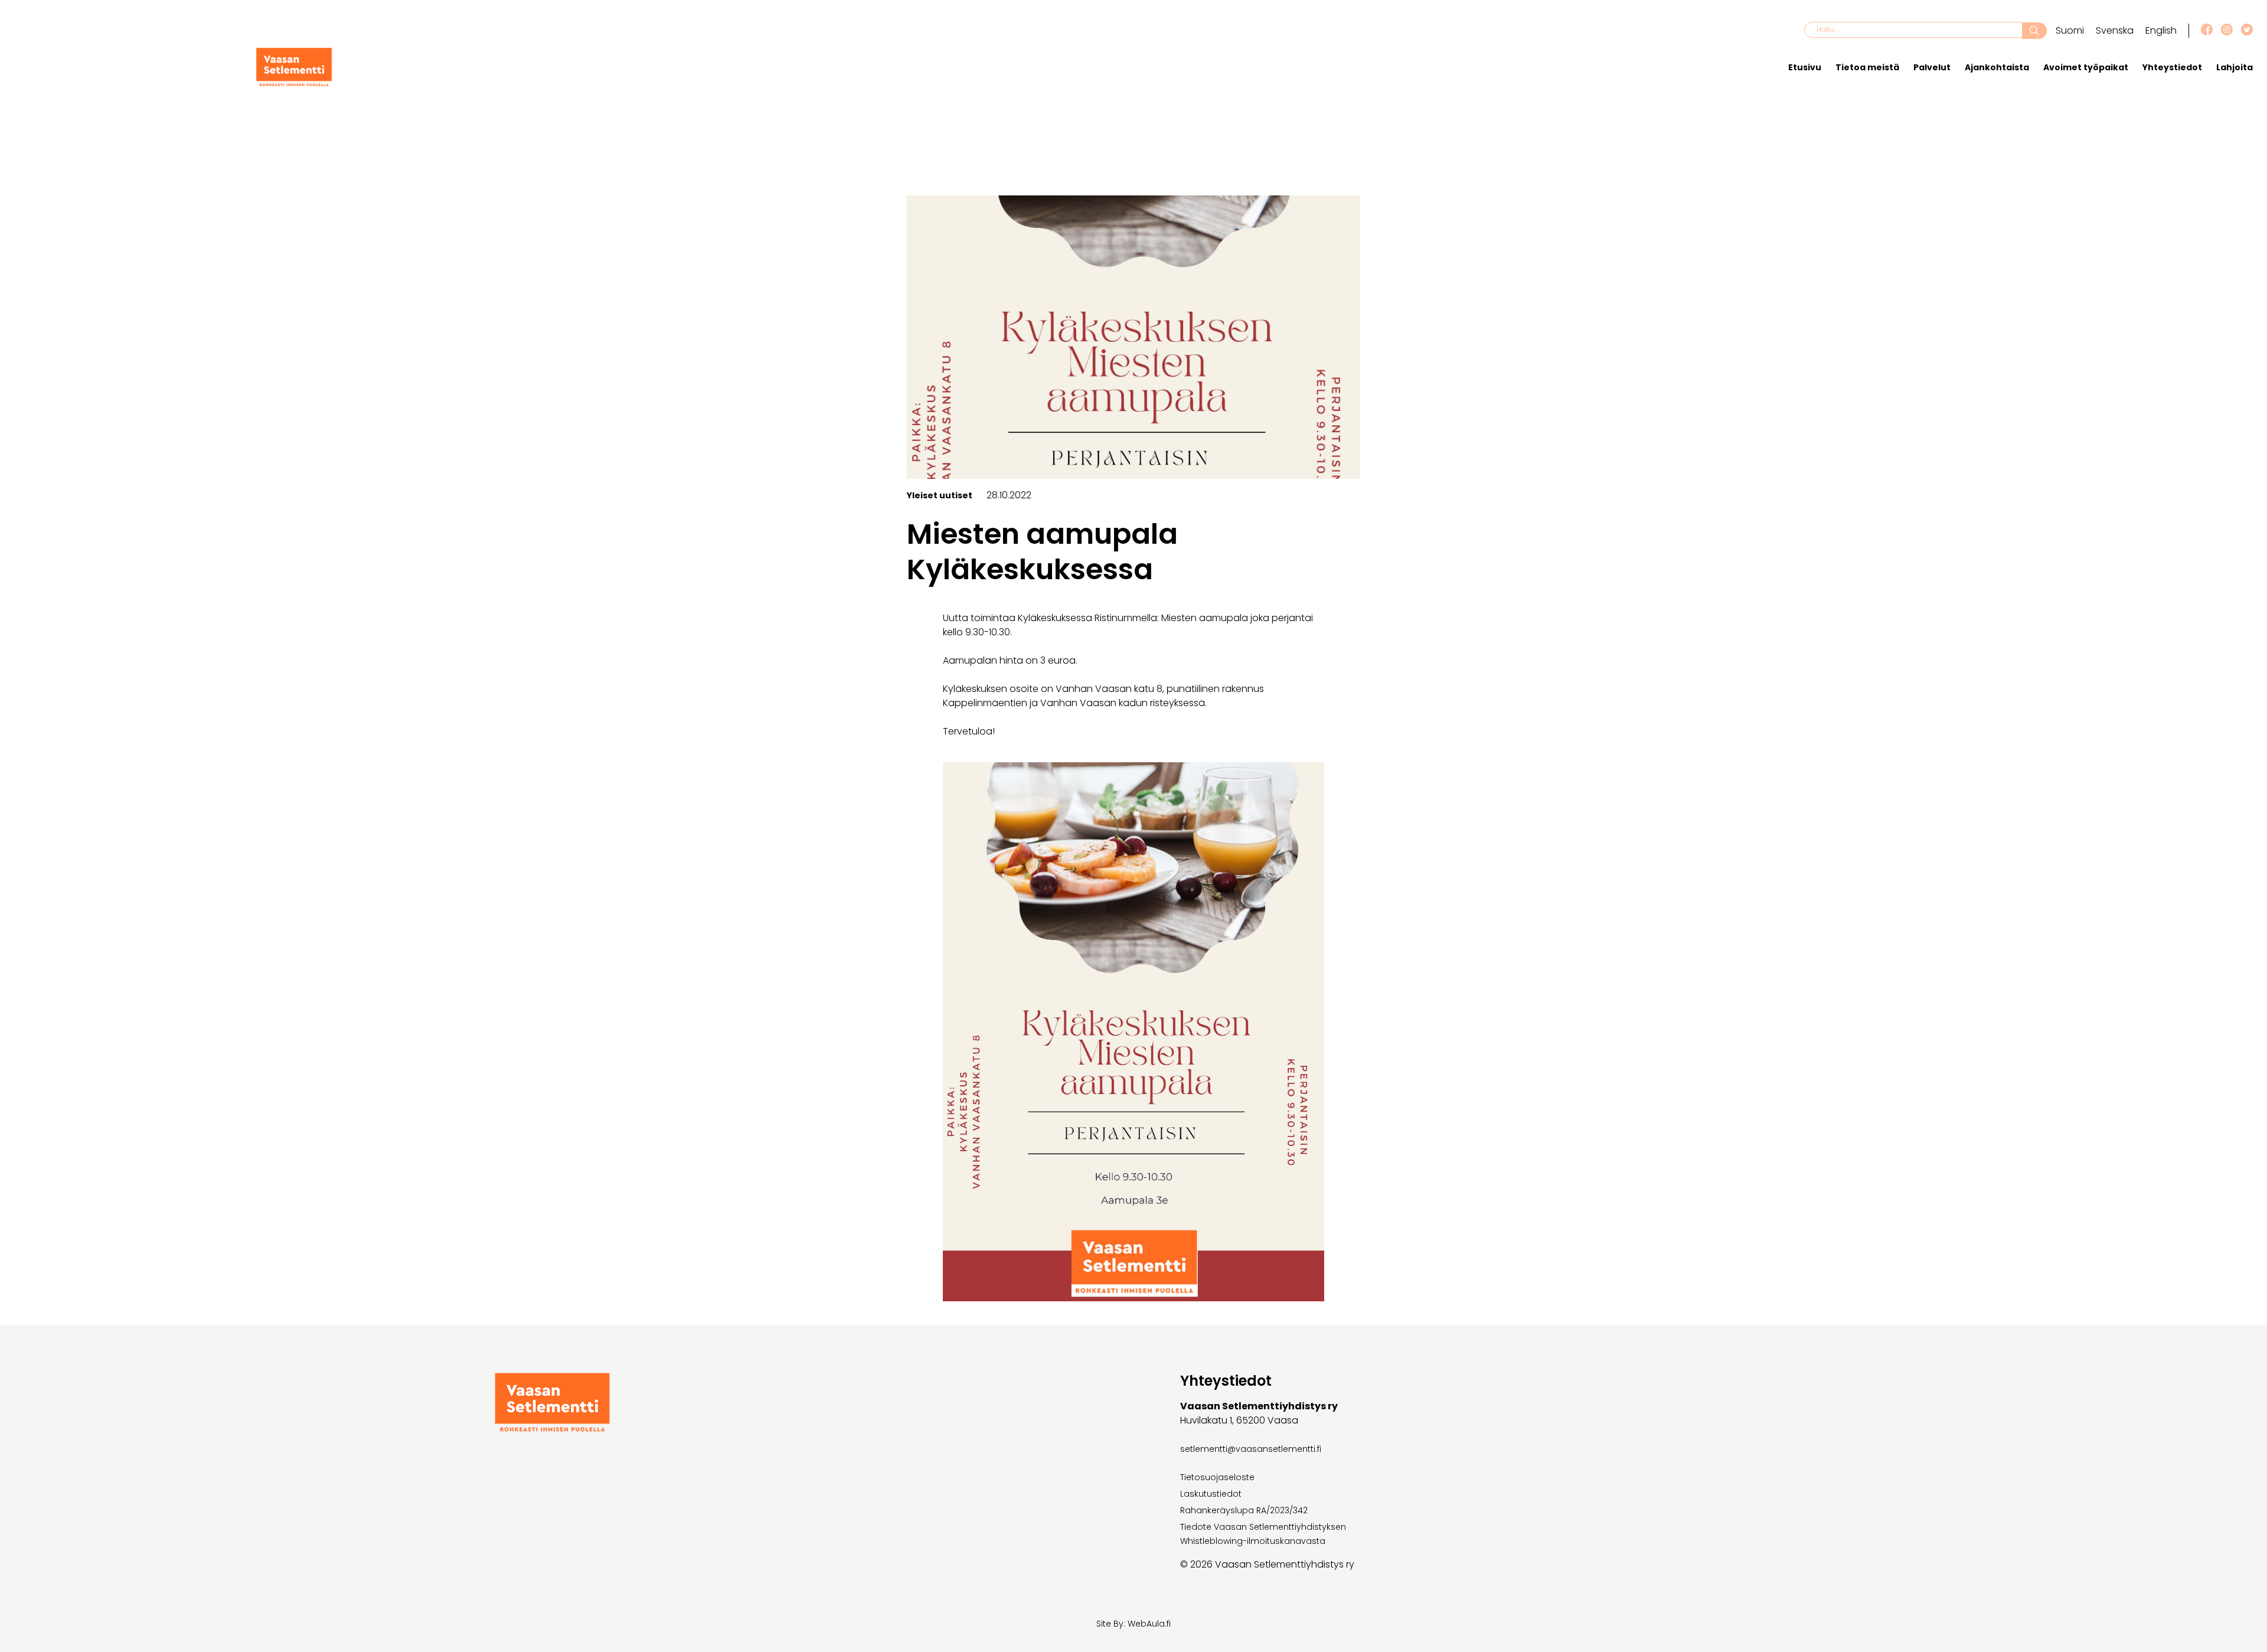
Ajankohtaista (1997, 67)
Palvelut (1932, 67)
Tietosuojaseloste (1217, 1477)
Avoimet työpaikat (2086, 67)
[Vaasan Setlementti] (294, 84)
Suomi (2070, 30)
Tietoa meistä (1867, 67)
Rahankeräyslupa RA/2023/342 (1244, 1510)
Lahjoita (2235, 67)
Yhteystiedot (2172, 67)
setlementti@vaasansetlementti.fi (1251, 1449)
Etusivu (1805, 67)
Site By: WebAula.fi (1133, 1624)
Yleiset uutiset (940, 495)
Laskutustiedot (1211, 1494)
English (2161, 30)
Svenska (2115, 30)
